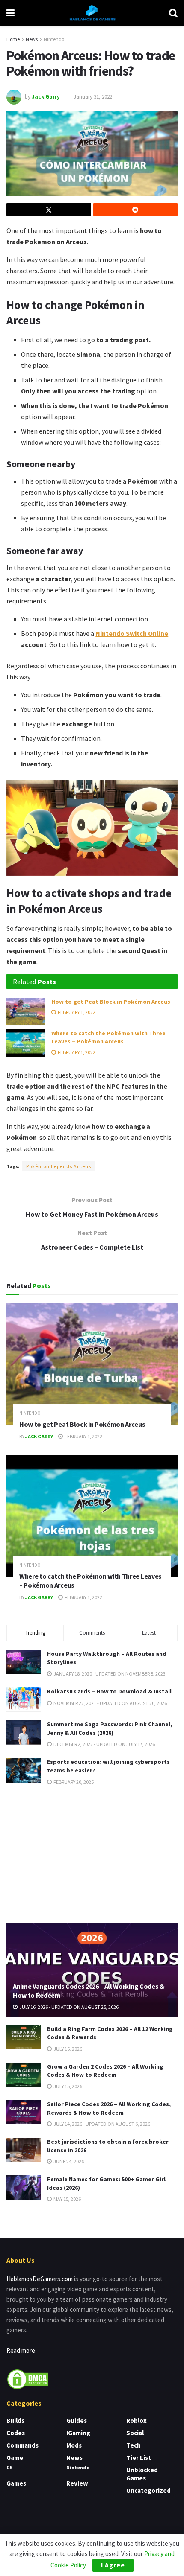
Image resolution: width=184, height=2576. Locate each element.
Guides (77, 2420)
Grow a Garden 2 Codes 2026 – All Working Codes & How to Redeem (105, 2071)
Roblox (137, 2420)
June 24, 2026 (68, 2161)
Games (16, 2483)
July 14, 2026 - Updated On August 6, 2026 (101, 2124)
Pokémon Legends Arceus (59, 1166)
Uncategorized (148, 2490)
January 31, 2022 (93, 97)
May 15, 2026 (67, 2199)
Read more (21, 2350)
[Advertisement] (92, 1853)
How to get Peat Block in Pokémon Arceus (111, 1002)
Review (77, 2483)
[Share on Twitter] (49, 210)
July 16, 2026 (67, 2049)
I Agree (113, 2565)
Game (15, 2458)
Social (135, 2433)
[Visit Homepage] (92, 13)
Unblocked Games (142, 2474)
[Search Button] (173, 13)
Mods (74, 2445)
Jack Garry (46, 97)
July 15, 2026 (67, 2086)
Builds (15, 2420)
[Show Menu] (10, 13)
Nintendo (54, 39)
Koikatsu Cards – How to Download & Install (109, 1691)
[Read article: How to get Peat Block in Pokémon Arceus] (26, 1011)
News (32, 39)
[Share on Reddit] (136, 210)
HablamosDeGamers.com (40, 2279)
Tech (134, 2445)
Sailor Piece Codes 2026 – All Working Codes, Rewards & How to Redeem (109, 2108)
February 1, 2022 (76, 1012)
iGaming (78, 2433)
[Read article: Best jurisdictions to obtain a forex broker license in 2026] (24, 2150)
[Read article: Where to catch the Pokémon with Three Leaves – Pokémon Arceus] (26, 1043)
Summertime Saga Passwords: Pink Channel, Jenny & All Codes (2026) (110, 1728)
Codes (16, 2433)
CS (9, 2467)
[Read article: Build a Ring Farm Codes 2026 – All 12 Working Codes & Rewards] (24, 2037)
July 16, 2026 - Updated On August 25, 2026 (68, 2007)
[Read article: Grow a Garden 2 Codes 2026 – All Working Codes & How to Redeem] (24, 2075)
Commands (22, 2445)
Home (13, 39)
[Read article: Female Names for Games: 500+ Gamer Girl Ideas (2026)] (24, 2187)
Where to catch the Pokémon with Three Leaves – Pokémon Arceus (108, 1037)
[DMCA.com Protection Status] (28, 2379)
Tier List (139, 2458)
